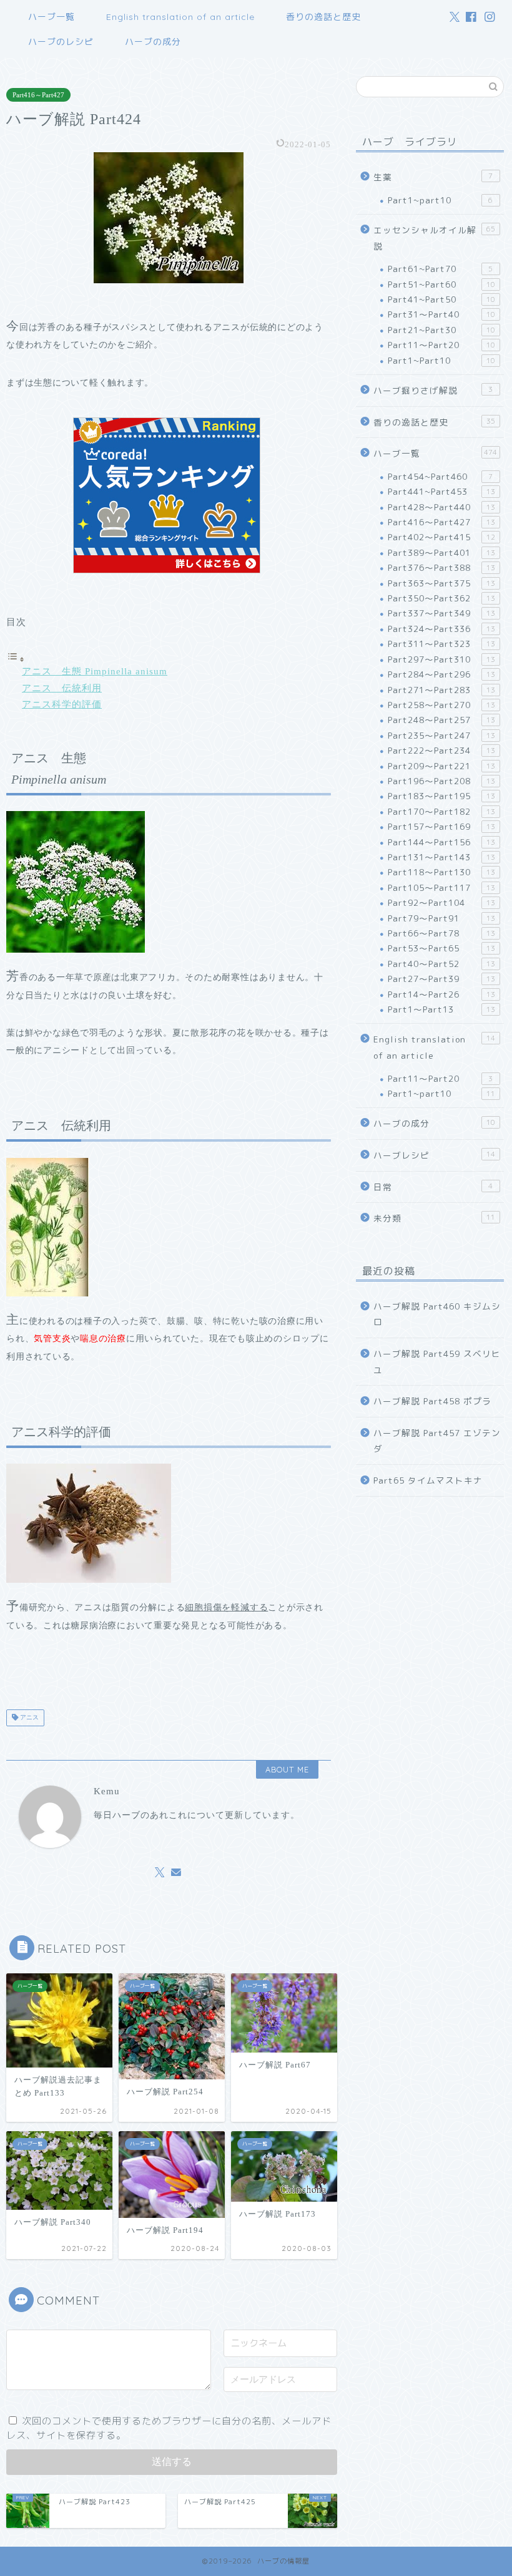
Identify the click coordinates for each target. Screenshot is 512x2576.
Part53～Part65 (441, 948)
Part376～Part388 (441, 567)
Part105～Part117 (441, 887)
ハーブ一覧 (52, 17)
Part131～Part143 (441, 857)
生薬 (433, 177)
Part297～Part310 (441, 659)
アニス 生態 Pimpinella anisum (95, 671)
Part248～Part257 (441, 720)
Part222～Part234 (441, 750)
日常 (433, 1187)
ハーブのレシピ (61, 42)
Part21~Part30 (441, 330)
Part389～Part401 (441, 552)
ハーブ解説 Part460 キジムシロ (437, 1314)
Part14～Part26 (441, 994)
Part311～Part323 (441, 644)
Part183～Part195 (441, 796)
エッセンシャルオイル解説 (434, 238)
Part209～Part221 (441, 766)
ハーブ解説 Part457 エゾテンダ (437, 1441)
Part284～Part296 (441, 674)
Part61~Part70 (440, 269)
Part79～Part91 (441, 918)
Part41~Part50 (441, 299)
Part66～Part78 (441, 933)
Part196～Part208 (441, 781)
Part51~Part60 (441, 284)
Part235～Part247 (441, 735)
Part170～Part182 (441, 811)
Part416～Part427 (38, 95)
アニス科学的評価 (62, 704)
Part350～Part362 (441, 598)
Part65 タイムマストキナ (428, 1480)
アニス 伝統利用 (62, 688)
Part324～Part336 (441, 629)
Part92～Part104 (441, 902)
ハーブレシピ (434, 1155)
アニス (28, 1718)
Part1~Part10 (441, 360)
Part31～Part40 (441, 314)
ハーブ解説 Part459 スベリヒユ (437, 1362)
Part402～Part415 (441, 537)
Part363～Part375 (441, 583)
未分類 (434, 1218)
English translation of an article (180, 17)
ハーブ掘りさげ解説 (433, 390)
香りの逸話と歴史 (323, 17)
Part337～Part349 (441, 613)
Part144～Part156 (441, 842)
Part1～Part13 (441, 1009)
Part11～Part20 (441, 345)
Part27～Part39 (441, 979)
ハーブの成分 (153, 42)
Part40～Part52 (441, 964)
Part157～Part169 (441, 826)
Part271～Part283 (441, 690)
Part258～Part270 (441, 705)
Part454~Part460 (440, 476)
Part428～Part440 (441, 507)
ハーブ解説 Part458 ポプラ (432, 1401)
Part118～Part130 (441, 872)
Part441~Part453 (441, 491)
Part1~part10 (440, 200)
